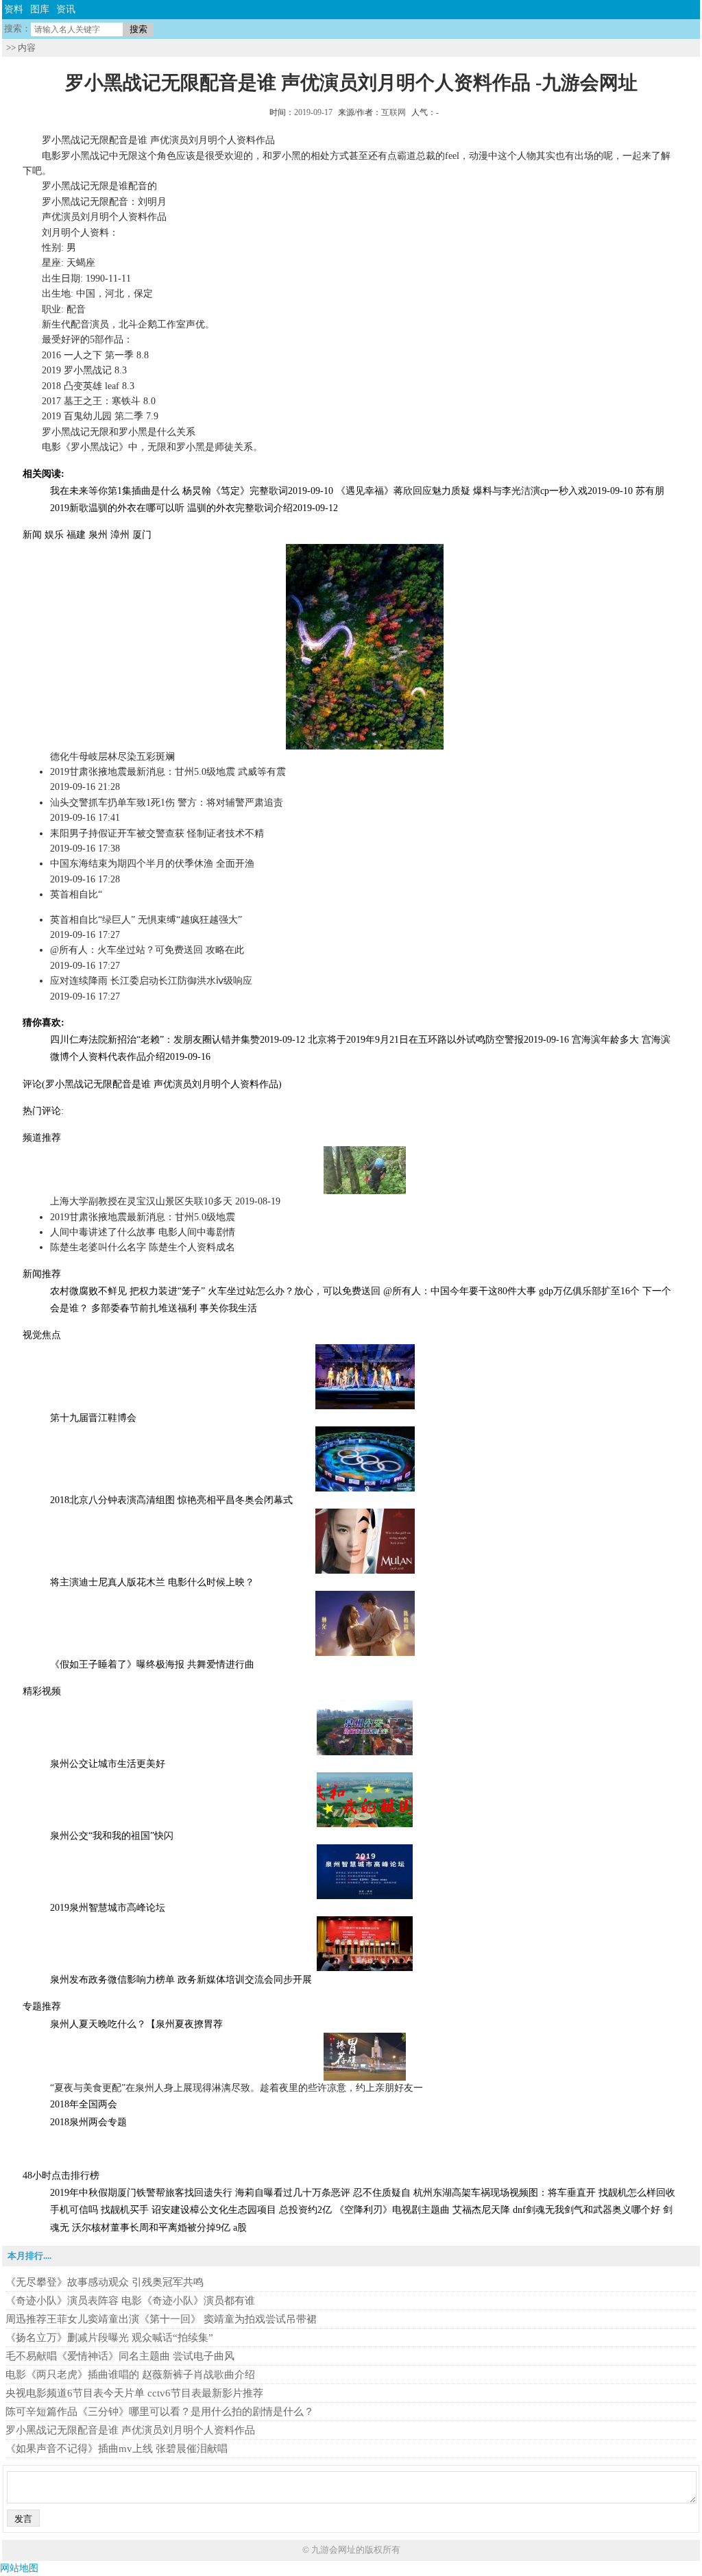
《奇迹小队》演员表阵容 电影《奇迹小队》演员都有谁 (130, 2301)
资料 (14, 9)
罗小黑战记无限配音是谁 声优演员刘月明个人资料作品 (130, 2430)
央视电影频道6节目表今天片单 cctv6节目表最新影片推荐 (134, 2393)
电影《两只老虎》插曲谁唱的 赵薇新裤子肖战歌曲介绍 (130, 2375)
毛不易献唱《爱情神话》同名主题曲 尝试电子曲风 (120, 2356)
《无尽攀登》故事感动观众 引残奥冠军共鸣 (105, 2282)
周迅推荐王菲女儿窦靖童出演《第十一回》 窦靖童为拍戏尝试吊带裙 (161, 2319)
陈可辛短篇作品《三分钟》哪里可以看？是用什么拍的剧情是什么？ (160, 2412)
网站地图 (19, 2568)
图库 (40, 9)
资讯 (66, 9)
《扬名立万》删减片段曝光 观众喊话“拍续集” (109, 2338)
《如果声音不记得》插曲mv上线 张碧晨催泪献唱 (117, 2449)
